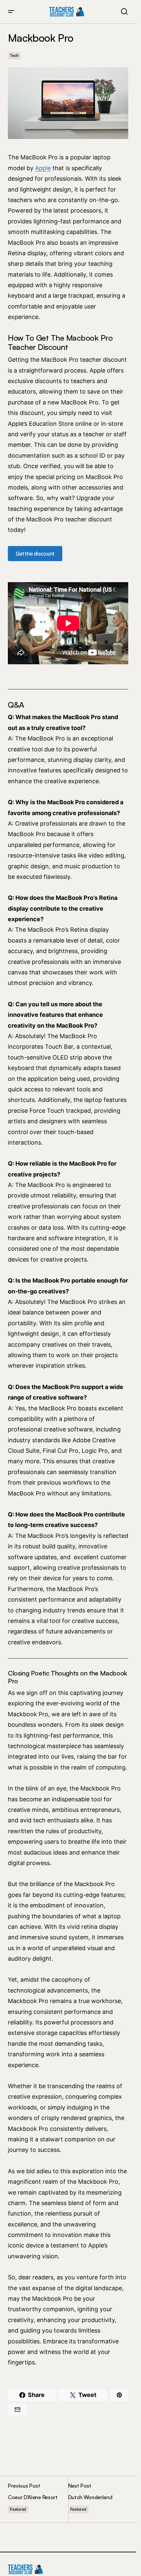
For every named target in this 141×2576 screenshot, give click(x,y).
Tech (14, 55)
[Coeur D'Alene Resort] (38, 2499)
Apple (43, 168)
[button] (11, 12)
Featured (18, 2509)
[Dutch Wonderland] (98, 2499)
